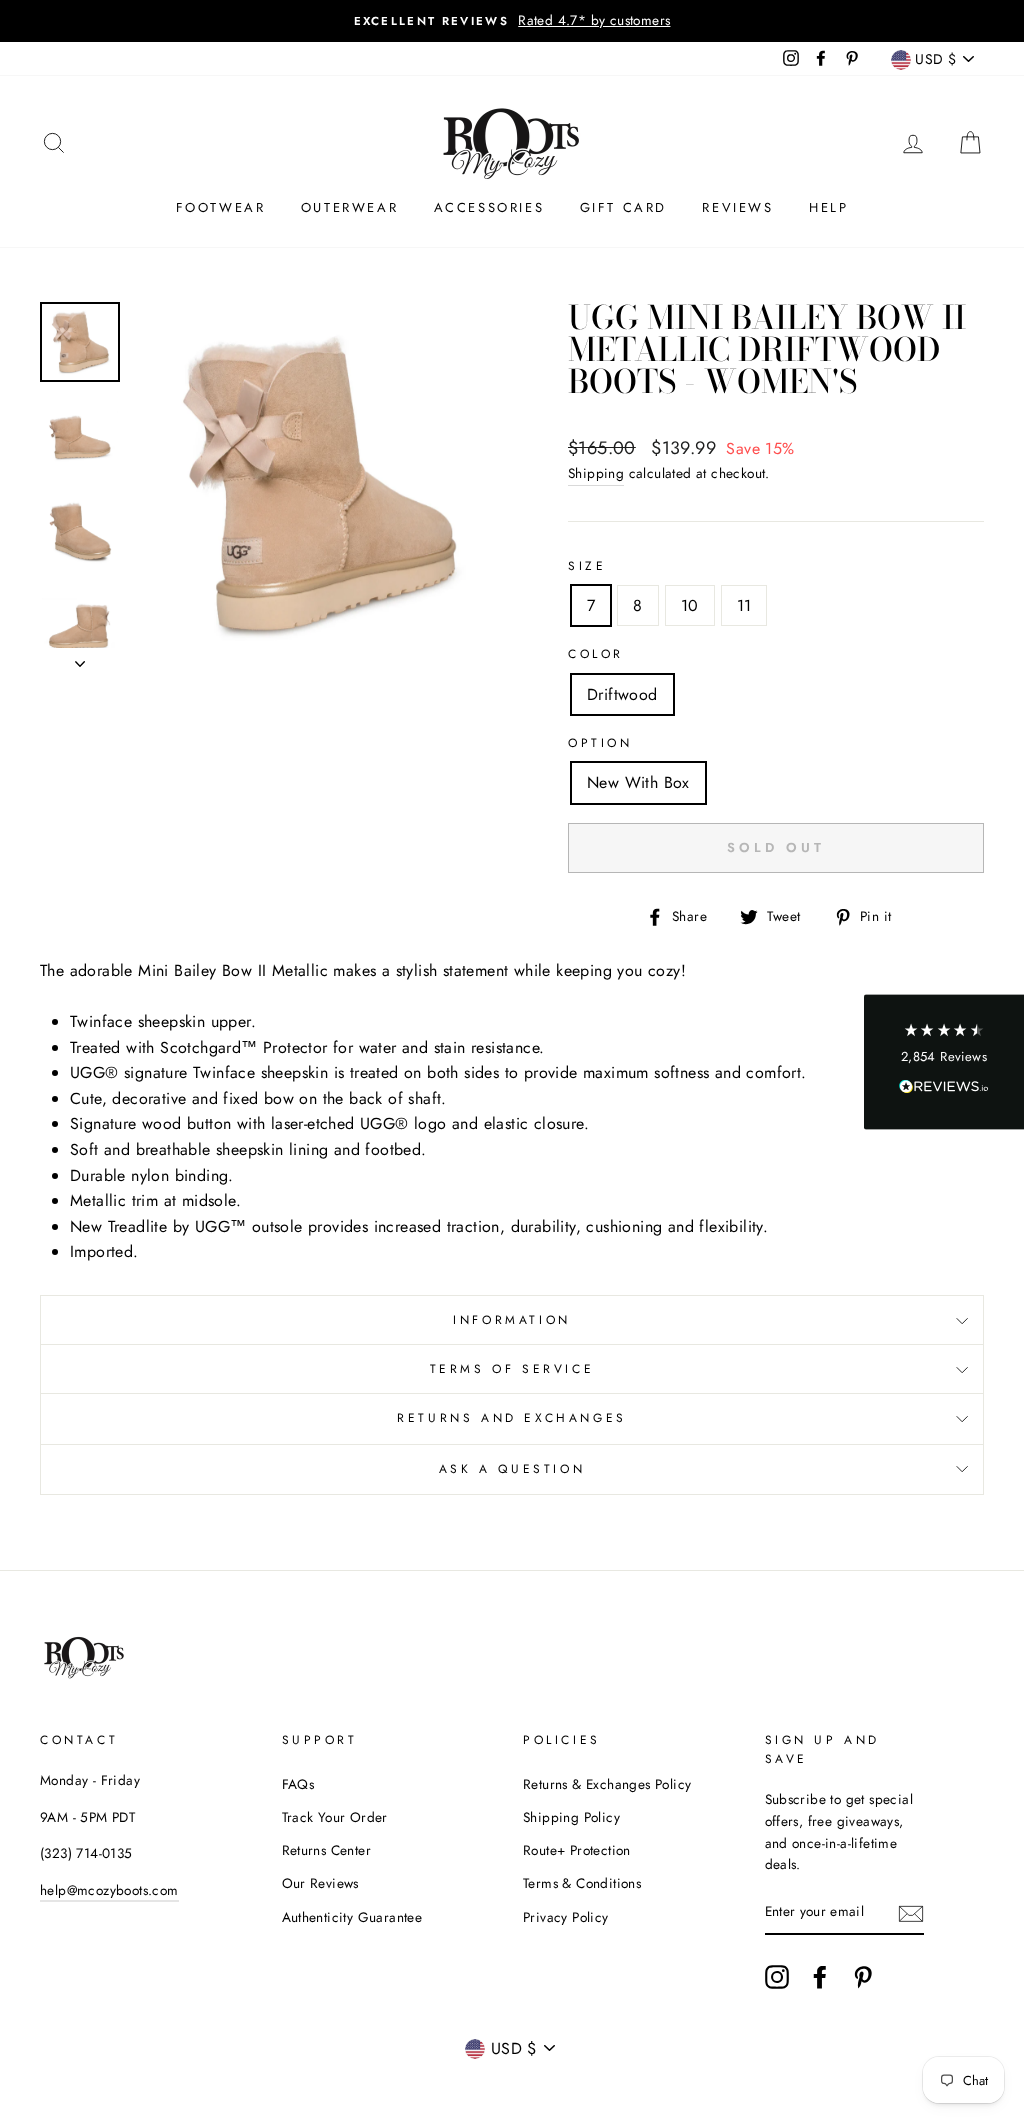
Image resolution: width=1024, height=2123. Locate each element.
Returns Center (327, 1850)
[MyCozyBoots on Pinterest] (863, 1977)
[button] (944, 1061)
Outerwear (349, 207)
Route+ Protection (577, 1850)
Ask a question (512, 1469)
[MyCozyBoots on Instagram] (777, 1977)
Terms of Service (512, 1369)
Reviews (737, 207)
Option (600, 743)
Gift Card (623, 207)
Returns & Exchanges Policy (607, 1784)
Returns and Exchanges (512, 1418)
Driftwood (622, 694)
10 (690, 605)
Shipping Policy (571, 1817)
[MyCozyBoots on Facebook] (820, 1977)
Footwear (221, 207)
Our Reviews (320, 1883)
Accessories (489, 207)
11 (744, 605)
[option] (512, 21)
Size (587, 566)
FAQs (298, 1784)
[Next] (80, 658)
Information (512, 1320)
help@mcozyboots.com (109, 1890)
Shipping (596, 473)
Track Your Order (335, 1817)
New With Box (638, 782)
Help (828, 207)
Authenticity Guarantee (352, 1917)
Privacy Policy (566, 1917)
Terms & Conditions (582, 1883)
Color (596, 654)
